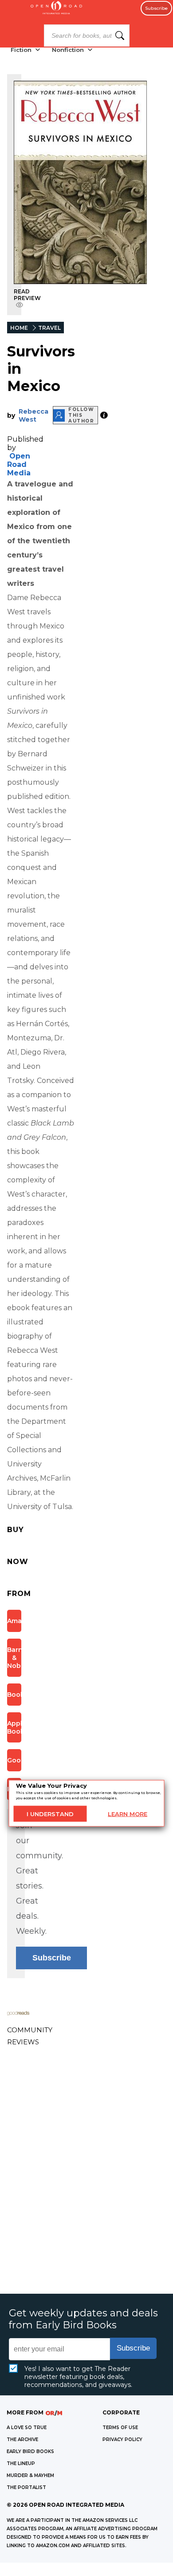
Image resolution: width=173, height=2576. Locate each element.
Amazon (14, 1621)
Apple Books (14, 1727)
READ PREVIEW (27, 295)
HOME (19, 328)
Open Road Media (19, 464)
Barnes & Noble (14, 1658)
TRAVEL (49, 328)
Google (14, 1760)
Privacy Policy (122, 2440)
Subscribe (156, 8)
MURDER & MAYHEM (30, 2475)
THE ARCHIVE (22, 2440)
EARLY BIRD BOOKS (30, 2452)
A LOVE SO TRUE (27, 2428)
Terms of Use (120, 2428)
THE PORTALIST (26, 2487)
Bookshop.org (14, 1695)
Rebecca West (33, 415)
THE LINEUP (21, 2463)
